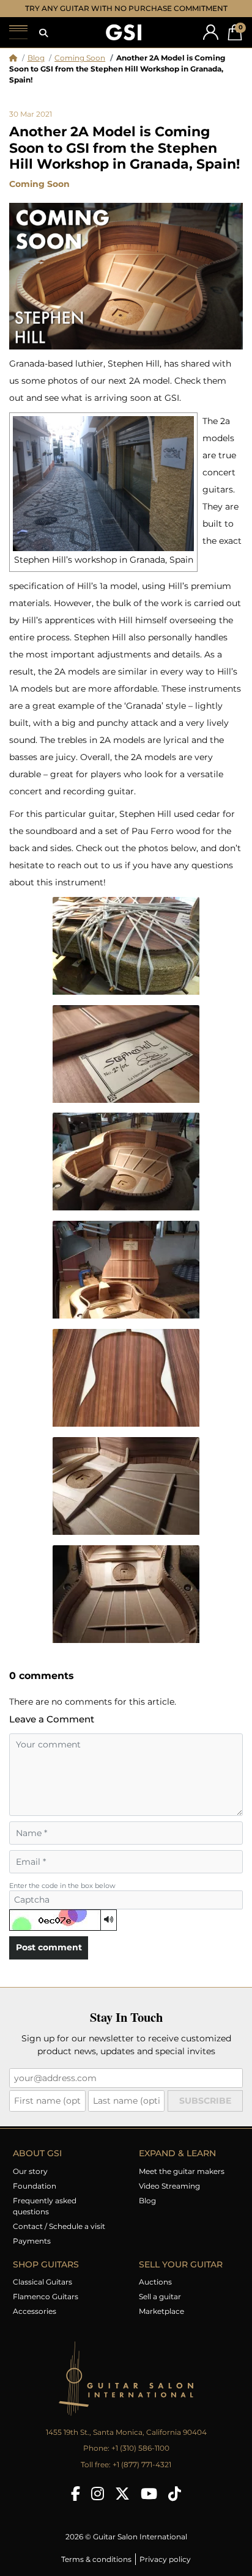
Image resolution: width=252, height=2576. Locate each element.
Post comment (49, 1947)
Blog (36, 58)
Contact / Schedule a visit (59, 2226)
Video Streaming (169, 2186)
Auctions (155, 2282)
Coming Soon (80, 58)
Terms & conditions (96, 2559)
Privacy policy (165, 2559)
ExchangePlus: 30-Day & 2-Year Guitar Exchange (126, 8)
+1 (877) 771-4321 (142, 2464)
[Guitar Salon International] (124, 33)
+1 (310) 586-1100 (140, 2448)
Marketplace (161, 2311)
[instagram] (98, 2494)
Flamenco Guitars (46, 2296)
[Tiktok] (175, 2494)
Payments (32, 2241)
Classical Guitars (43, 2282)
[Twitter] (122, 2494)
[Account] (211, 32)
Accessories (35, 2311)
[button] (43, 33)
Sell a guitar (160, 2296)
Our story (30, 2171)
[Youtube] (149, 2494)
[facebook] (76, 2494)
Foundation (35, 2186)
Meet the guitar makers (182, 2171)
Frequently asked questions (45, 2206)
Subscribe (205, 2101)
